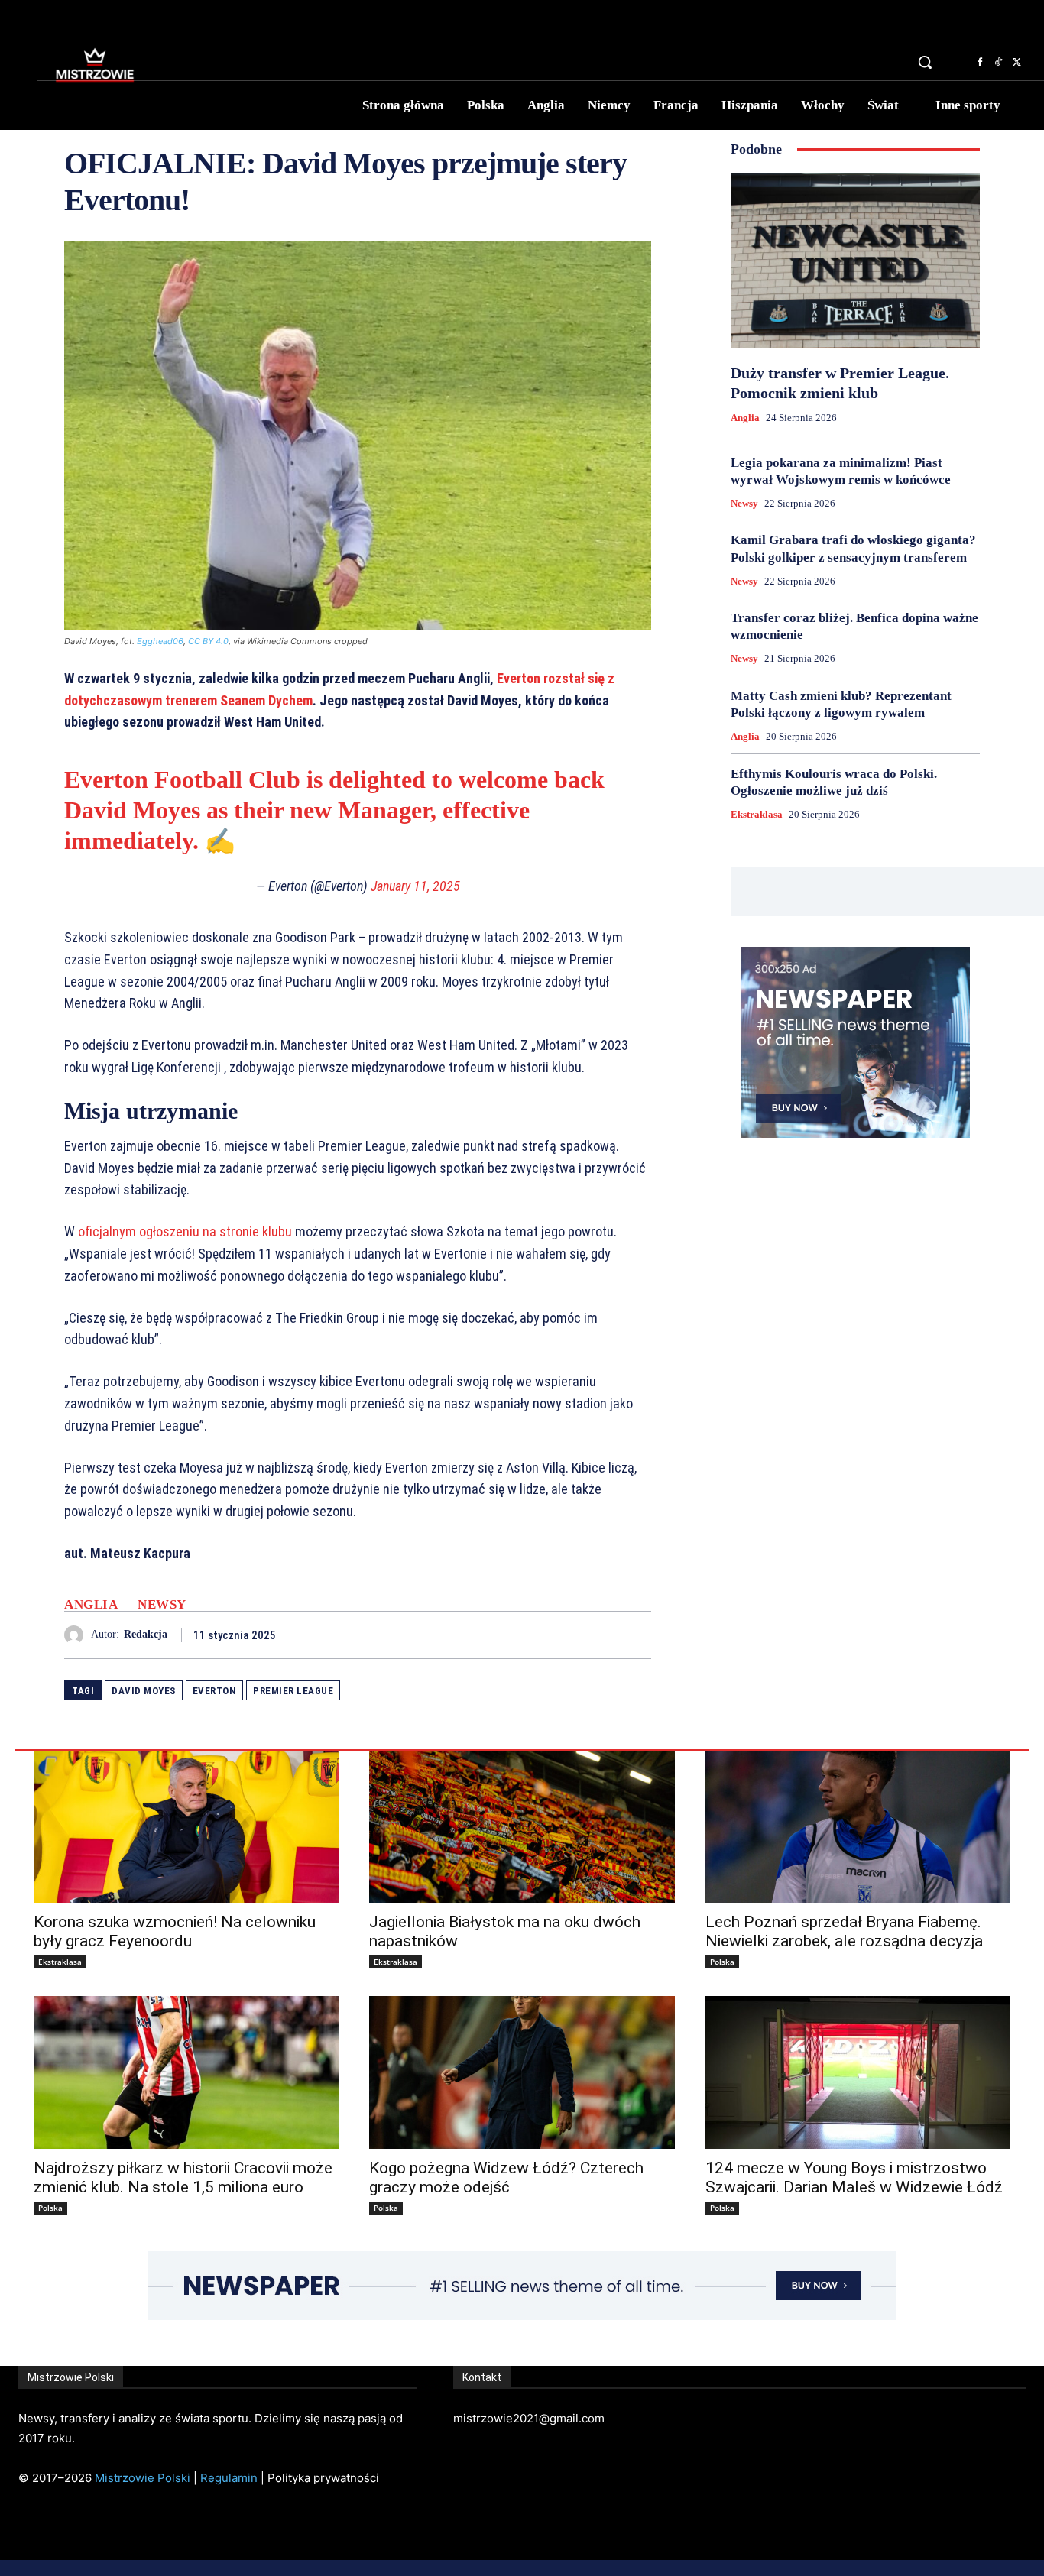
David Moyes (144, 1691)
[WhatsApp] (636, 1635)
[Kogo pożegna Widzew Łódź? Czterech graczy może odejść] (522, 2072)
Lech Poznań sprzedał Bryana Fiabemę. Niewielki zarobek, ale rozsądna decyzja (844, 1931)
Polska (722, 1962)
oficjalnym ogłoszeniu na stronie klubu (185, 1231)
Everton (215, 1691)
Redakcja (146, 1634)
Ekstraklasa (757, 814)
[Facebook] (980, 63)
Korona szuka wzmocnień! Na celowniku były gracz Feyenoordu (175, 1931)
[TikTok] (998, 63)
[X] (1016, 63)
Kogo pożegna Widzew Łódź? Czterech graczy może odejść (506, 2177)
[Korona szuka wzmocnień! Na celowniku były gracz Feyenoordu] (186, 1827)
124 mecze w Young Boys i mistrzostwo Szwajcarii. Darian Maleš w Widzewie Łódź (854, 2177)
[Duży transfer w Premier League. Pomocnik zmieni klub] (855, 261)
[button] (925, 62)
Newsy (162, 1604)
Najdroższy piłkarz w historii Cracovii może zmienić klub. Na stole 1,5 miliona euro (183, 2177)
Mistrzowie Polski (143, 2478)
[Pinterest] (601, 1635)
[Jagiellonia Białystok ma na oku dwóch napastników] (522, 1827)
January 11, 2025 (415, 886)
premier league (293, 1691)
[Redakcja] (78, 1635)
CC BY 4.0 (208, 641)
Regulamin (229, 2478)
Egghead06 (160, 641)
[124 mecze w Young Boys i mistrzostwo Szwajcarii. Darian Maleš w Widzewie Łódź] (858, 2072)
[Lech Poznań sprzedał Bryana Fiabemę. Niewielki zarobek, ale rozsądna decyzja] (858, 1827)
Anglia (91, 1604)
